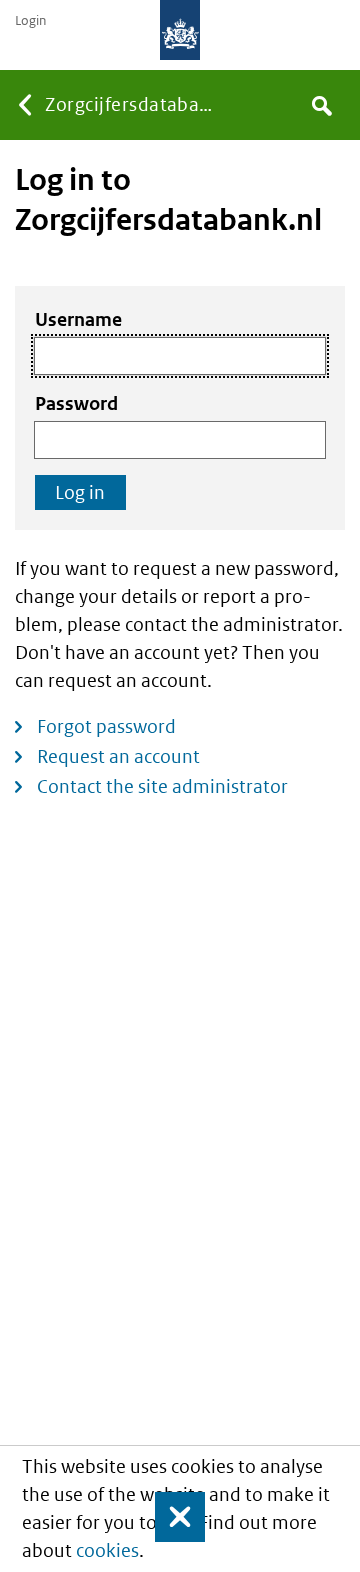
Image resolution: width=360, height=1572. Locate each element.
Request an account (118, 756)
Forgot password (106, 726)
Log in (80, 492)
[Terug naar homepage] (180, 30)
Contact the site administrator (162, 786)
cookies (107, 1550)
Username (78, 319)
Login (30, 21)
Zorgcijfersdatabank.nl (133, 104)
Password (76, 403)
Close (171, 1517)
